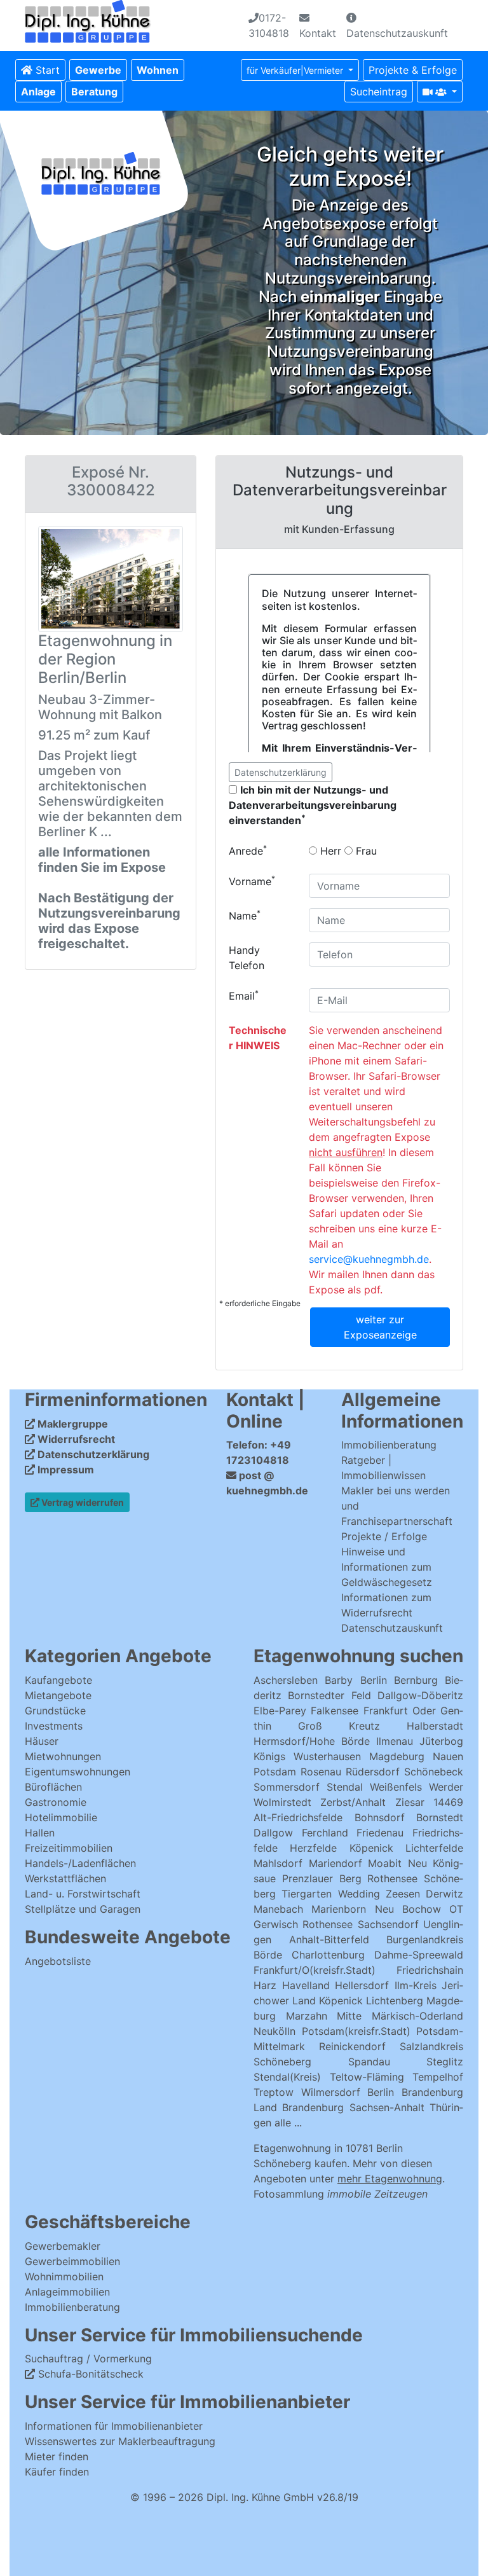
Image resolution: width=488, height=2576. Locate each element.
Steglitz (445, 2062)
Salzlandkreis (431, 2046)
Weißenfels (396, 1787)
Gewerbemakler (63, 2246)
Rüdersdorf (373, 1772)
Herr (329, 851)
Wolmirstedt (282, 1802)
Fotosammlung (341, 2194)
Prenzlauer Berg (322, 1878)
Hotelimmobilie (61, 1817)
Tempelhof (438, 2077)
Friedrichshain (430, 1970)
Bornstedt (440, 1817)
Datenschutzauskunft (397, 33)
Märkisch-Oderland (417, 2016)
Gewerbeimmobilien (72, 2261)
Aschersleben (286, 1680)
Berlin (374, 1680)
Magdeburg (397, 1756)
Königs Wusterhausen (307, 1756)
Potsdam (275, 1772)
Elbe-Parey (280, 1711)
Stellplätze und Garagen (83, 1909)
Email (244, 995)
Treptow (274, 2092)
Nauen (448, 1756)
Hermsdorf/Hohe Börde (312, 1741)
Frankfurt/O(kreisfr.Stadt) (315, 1970)
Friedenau (380, 1833)
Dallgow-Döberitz (420, 1695)
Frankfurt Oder (400, 1711)
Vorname (252, 881)
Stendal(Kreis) (287, 2077)
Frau (365, 851)
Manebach (278, 1909)
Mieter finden (57, 2456)
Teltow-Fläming (367, 2077)
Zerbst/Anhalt (353, 1802)
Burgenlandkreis (425, 1939)
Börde (268, 1955)
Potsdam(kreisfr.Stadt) (356, 2031)
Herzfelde (313, 1848)
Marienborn (339, 1909)
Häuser (42, 1741)
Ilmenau (395, 1741)
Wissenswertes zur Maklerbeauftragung (120, 2441)
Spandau (369, 2062)
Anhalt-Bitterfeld (329, 1939)
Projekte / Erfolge (384, 1536)
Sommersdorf (287, 1787)
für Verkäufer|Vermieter (296, 70)
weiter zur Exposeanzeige (380, 1327)
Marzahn (307, 2016)
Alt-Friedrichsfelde (298, 1817)
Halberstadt (435, 1726)
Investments (54, 1726)
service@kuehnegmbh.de (369, 1259)
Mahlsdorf (278, 1863)
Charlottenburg (328, 1955)
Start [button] (46, 70)
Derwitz (444, 1894)
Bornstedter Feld (329, 1695)
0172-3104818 (269, 25)
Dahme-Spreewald (419, 1955)
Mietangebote (58, 1695)
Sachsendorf (388, 1924)
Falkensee (335, 1711)
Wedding (359, 1894)
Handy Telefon (247, 958)
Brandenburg (432, 2092)
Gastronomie (56, 1802)
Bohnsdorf (380, 1817)
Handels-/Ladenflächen (80, 1863)
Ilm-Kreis (416, 1985)
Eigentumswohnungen (78, 1772)
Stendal (345, 1787)
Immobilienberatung (389, 1445)
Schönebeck (434, 1772)
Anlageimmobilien (67, 2292)
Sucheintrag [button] (379, 92)
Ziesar (410, 1802)
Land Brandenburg (299, 2107)
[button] (98, 70)
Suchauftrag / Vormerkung (88, 2359)
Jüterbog (441, 1741)
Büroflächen (53, 1787)
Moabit (385, 1863)
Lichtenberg (395, 2001)
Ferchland (325, 1833)
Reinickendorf (352, 2046)
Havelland (306, 1985)
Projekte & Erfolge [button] (413, 70)
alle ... (288, 2123)
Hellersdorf (362, 1985)
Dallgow (273, 1833)
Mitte (349, 2016)
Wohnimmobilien (64, 2276)
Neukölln (274, 2031)
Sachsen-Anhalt (387, 2107)
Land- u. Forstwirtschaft (83, 1894)
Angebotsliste (58, 1961)
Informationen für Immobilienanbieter (114, 2426)
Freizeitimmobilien (69, 1848)
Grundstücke (55, 1711)
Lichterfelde (434, 1848)
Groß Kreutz (339, 1726)
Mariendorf (335, 1863)
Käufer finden (57, 2472)
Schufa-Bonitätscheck (89, 2374)
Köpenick (371, 1848)
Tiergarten (307, 1894)
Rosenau (321, 1772)
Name (245, 915)
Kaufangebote (58, 1680)
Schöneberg (282, 2062)
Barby (339, 1680)
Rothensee (392, 1878)
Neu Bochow (408, 1909)
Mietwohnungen (63, 1756)
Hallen (40, 1833)
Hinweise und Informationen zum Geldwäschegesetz (387, 1567)
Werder (446, 1787)
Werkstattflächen (65, 1878)
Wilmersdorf (331, 2092)
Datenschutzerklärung (281, 772)
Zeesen (403, 1894)
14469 (448, 1802)
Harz (265, 1985)
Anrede (248, 850)
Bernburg (416, 1680)
